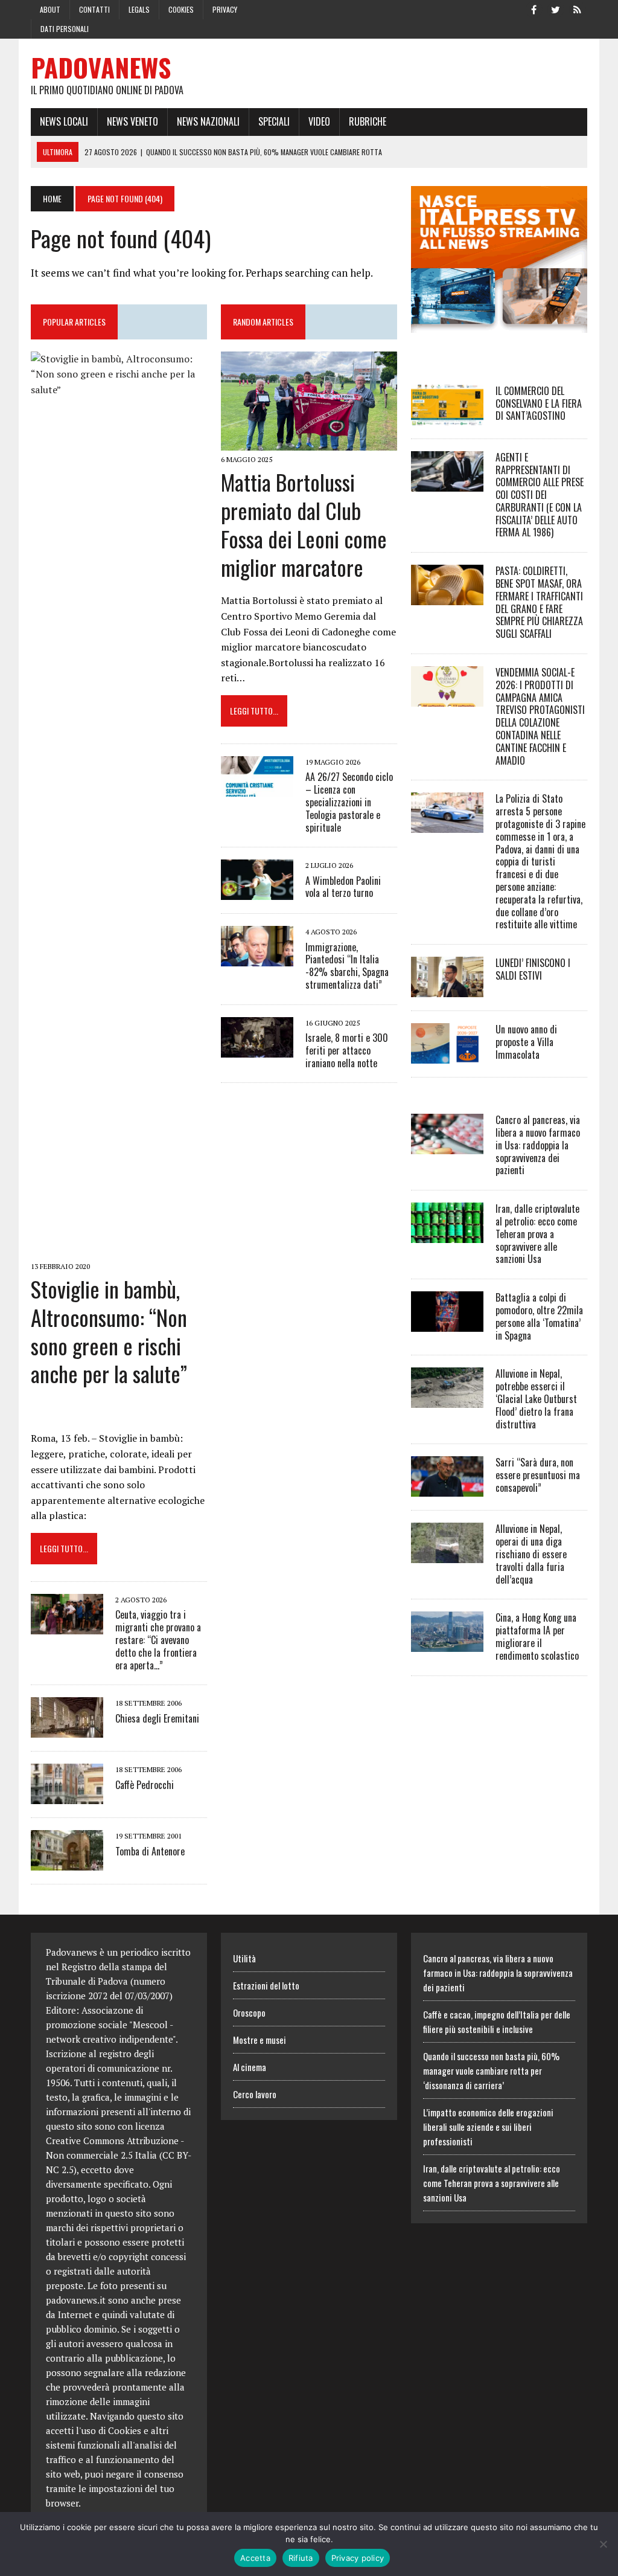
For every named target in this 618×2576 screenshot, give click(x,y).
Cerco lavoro (255, 2094)
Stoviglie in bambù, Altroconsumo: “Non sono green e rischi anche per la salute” (109, 1331)
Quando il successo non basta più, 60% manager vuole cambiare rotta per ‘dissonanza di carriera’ (491, 2070)
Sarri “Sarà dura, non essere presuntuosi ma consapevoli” (538, 1475)
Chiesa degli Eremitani (157, 1718)
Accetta (255, 2558)
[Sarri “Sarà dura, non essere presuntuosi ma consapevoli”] (447, 1489)
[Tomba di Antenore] (67, 1863)
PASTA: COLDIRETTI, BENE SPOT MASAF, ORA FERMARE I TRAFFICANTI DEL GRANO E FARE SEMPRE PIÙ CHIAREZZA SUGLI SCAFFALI (539, 602)
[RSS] (578, 8)
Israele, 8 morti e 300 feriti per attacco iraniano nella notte (347, 1050)
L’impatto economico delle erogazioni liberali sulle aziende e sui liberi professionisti (488, 2127)
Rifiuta (301, 2558)
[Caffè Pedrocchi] (67, 1796)
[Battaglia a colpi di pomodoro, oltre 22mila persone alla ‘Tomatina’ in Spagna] (447, 1324)
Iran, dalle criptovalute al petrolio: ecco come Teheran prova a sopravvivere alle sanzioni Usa (537, 1234)
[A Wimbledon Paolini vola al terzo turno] (257, 892)
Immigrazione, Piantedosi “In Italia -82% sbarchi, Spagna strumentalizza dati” (347, 966)
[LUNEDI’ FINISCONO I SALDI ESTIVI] (447, 989)
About (50, 9)
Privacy (225, 9)
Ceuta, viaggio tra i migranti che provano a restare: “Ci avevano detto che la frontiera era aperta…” (158, 1640)
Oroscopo (249, 2012)
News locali (64, 121)
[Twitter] (556, 8)
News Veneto (132, 121)
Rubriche (368, 121)
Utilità (244, 1958)
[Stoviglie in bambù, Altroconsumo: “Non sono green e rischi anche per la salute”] (119, 1249)
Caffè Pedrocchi (145, 1785)
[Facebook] (534, 8)
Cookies (181, 9)
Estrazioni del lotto (266, 1985)
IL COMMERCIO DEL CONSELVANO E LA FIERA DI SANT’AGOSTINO (539, 403)
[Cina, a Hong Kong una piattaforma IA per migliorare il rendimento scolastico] (447, 1644)
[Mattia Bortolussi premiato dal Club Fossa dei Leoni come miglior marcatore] (309, 442)
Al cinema (250, 2067)
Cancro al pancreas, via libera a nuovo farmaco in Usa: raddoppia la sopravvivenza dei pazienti (538, 1145)
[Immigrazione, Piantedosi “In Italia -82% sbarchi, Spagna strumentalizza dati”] (257, 959)
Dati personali (65, 29)
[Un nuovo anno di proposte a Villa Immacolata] (447, 1056)
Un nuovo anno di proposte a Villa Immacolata (526, 1042)
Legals (139, 9)
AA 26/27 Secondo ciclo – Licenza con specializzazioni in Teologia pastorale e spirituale (349, 802)
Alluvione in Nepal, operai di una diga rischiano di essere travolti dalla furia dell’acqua (531, 1554)
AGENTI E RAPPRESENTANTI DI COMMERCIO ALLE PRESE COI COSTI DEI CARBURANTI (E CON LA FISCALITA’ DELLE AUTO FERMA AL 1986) (540, 495)
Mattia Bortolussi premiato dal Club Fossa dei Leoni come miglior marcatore (304, 524)
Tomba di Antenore (150, 1851)
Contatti (94, 9)
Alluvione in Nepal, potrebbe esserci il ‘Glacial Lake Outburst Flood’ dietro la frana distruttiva (536, 1399)
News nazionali (208, 121)
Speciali (274, 121)
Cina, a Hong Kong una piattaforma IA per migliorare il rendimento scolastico (537, 1636)
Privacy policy (358, 2558)
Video (319, 121)
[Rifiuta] (603, 2544)
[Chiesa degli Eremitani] (67, 1730)
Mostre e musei (260, 2040)
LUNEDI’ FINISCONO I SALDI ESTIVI (533, 969)
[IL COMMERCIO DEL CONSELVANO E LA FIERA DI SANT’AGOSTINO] (447, 417)
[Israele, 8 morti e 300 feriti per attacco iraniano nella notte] (257, 1049)
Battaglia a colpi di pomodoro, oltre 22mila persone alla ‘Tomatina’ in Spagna (539, 1316)
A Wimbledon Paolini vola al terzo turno (343, 887)
